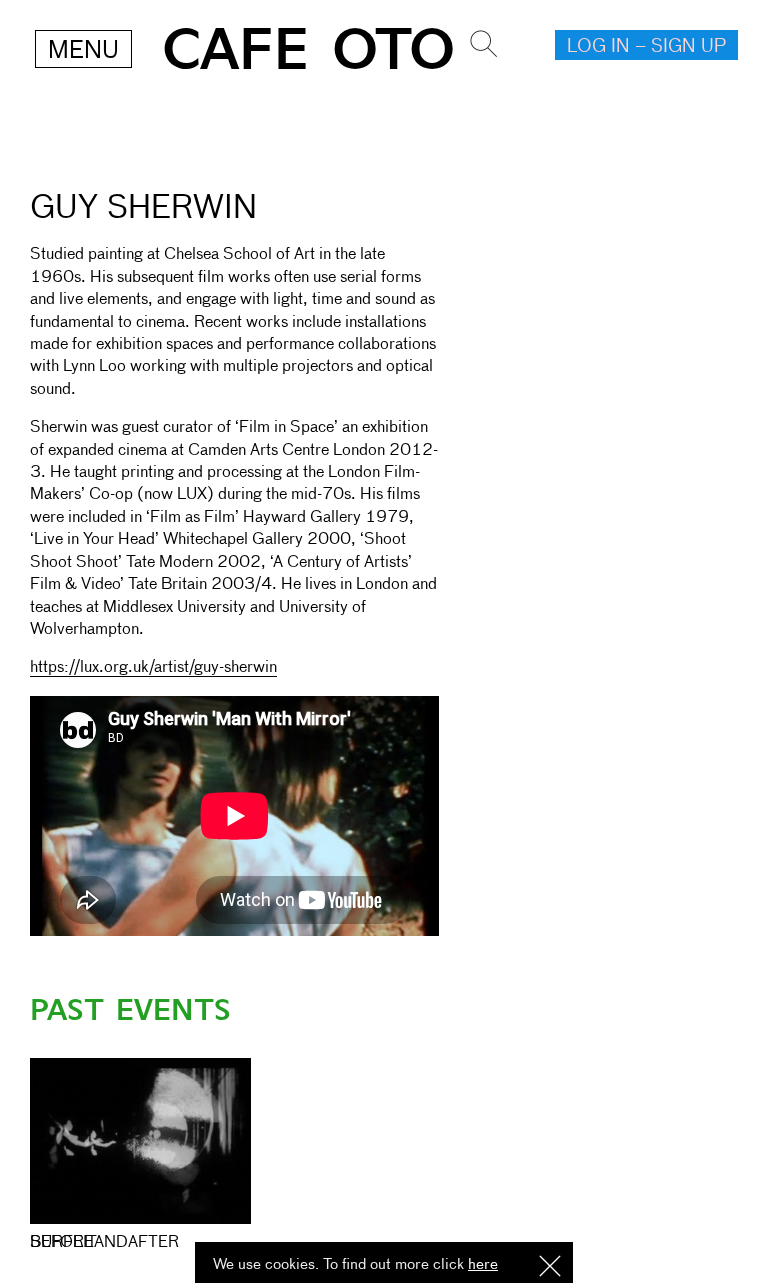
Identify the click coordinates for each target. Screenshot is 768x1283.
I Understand (550, 1267)
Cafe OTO (308, 50)
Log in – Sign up (646, 47)
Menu (83, 51)
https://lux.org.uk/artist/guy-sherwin (153, 668)
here (483, 1264)
